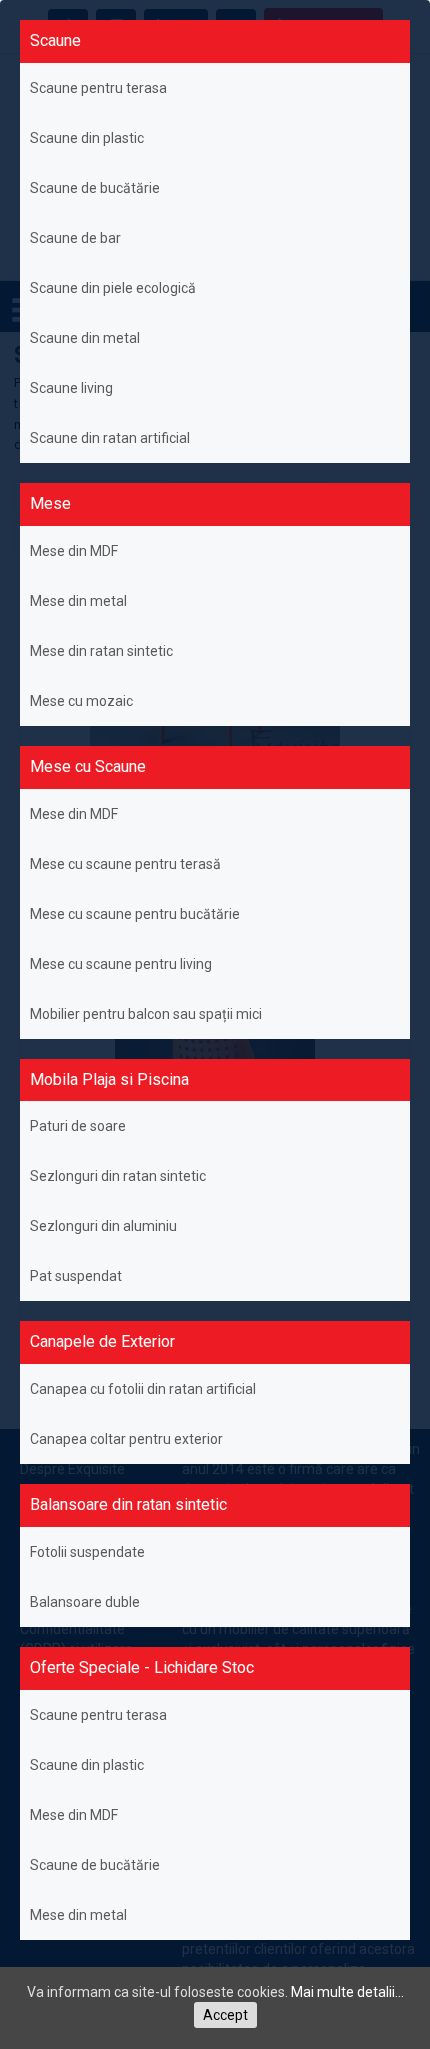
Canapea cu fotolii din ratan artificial (143, 1389)
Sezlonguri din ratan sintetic (118, 1176)
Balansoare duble (85, 1602)
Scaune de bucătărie (95, 188)
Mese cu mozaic (81, 701)
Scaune (55, 40)
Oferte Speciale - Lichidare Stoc (142, 1667)
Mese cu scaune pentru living (121, 964)
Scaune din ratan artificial (110, 438)
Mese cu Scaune (88, 766)
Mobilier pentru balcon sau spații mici (146, 1014)
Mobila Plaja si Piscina (109, 1079)
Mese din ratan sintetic (101, 651)
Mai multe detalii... (347, 1992)
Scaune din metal (85, 338)
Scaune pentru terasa (98, 88)
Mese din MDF (74, 551)
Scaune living (71, 388)
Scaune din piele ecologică (113, 288)
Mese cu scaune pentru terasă (125, 864)
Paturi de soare (78, 1126)
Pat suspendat (76, 1276)
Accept (225, 2015)
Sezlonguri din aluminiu (103, 1226)
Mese (50, 503)
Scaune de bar (75, 238)
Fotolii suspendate (87, 1552)
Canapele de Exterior (102, 1341)
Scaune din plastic (87, 138)
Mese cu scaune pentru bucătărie (135, 914)
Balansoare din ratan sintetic (128, 1504)
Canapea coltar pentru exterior (126, 1439)
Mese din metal (78, 601)
